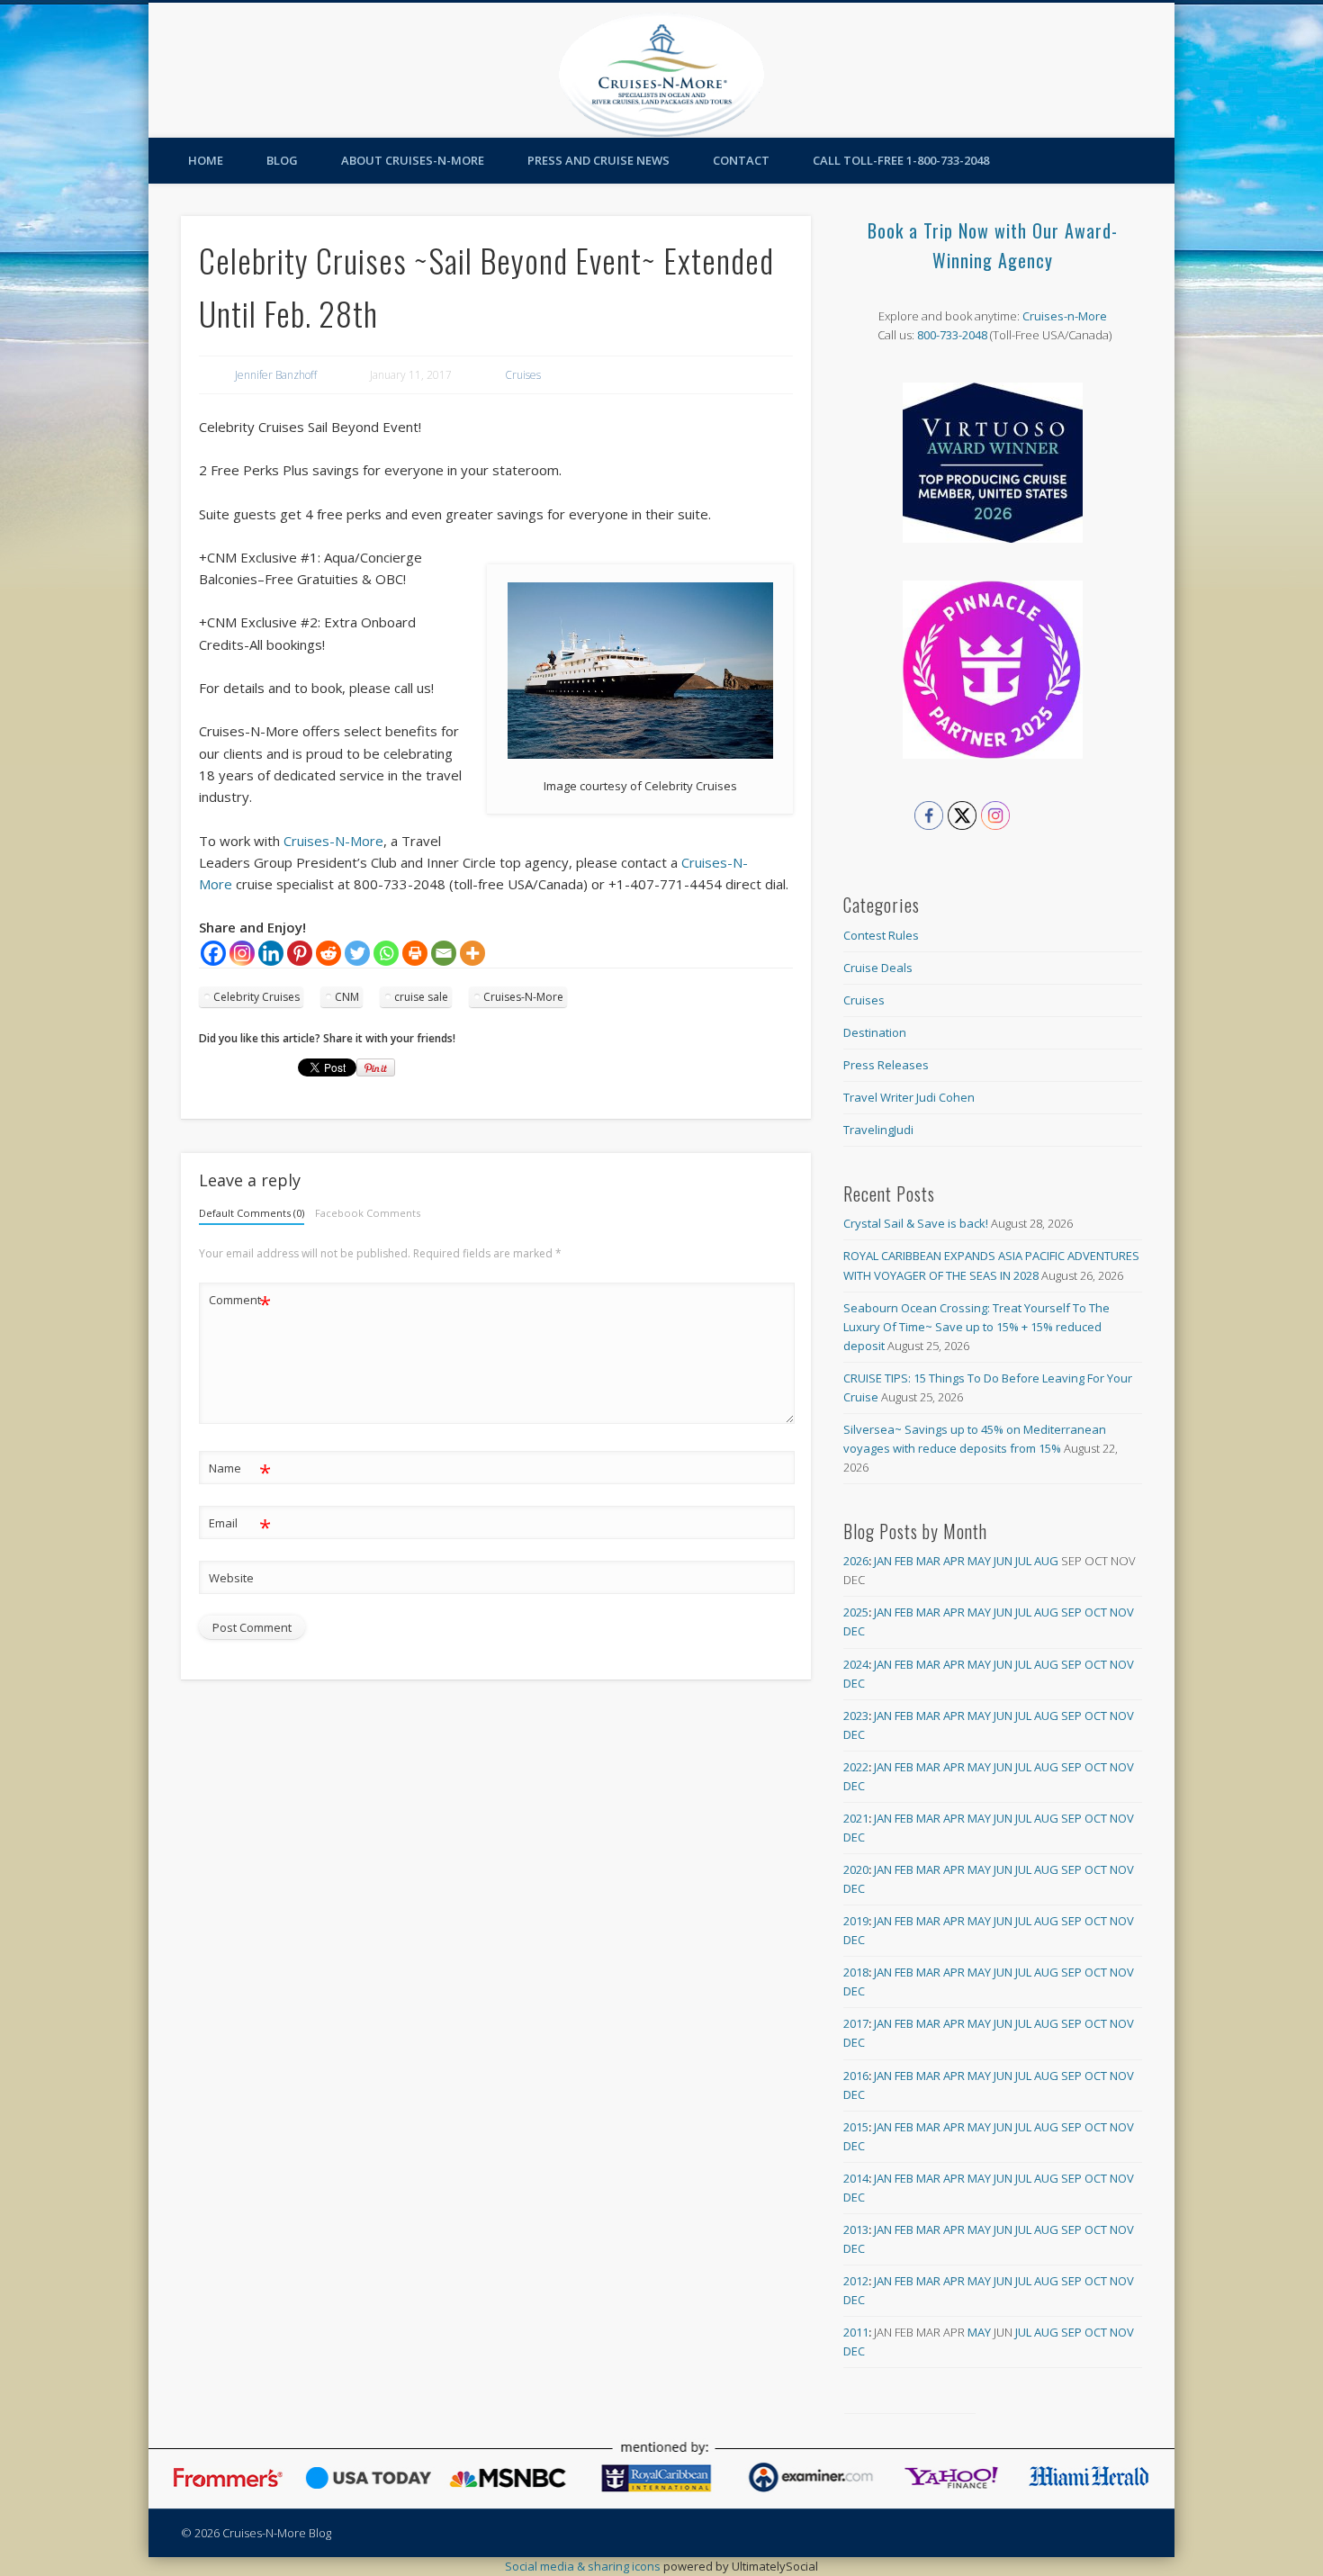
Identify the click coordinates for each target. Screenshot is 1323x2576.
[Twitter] (357, 953)
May (979, 1561)
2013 (856, 2229)
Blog (282, 160)
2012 (856, 2281)
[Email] (444, 953)
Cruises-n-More (1065, 316)
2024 (856, 1664)
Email (240, 1526)
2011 (856, 2332)
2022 (856, 1767)
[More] (472, 953)
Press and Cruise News (598, 160)
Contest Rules (881, 935)
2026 (856, 1561)
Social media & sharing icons (584, 2566)
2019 (856, 1921)
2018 (856, 1972)
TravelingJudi (878, 1130)
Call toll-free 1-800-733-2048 (901, 160)
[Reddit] (328, 953)
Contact (741, 160)
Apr (954, 1561)
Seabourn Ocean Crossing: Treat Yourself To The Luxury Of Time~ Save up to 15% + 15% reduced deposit (976, 1327)
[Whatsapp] (386, 953)
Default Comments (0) (252, 1213)
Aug (1046, 1561)
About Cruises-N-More (413, 160)
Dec (854, 1631)
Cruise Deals (878, 968)
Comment (240, 1302)
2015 (856, 2127)
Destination (875, 1032)
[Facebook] (213, 953)
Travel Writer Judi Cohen (909, 1097)
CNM (347, 997)
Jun (1003, 1561)
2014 (856, 2178)
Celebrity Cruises (256, 997)
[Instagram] (242, 953)
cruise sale (421, 997)
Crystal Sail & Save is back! (916, 1223)
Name (240, 1471)
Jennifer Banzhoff (276, 375)
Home (206, 160)
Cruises (523, 375)
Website (231, 1578)
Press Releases (886, 1065)
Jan (883, 1561)
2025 (856, 1612)
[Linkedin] (271, 953)
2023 (856, 1716)
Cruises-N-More (333, 841)
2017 (856, 2023)
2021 (856, 1818)
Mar (928, 1561)
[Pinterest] (300, 953)
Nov (1122, 1612)
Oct (1096, 1612)
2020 (856, 1869)
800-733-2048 (952, 335)
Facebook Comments (368, 1213)
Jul (1023, 1561)
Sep (1071, 1612)
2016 (856, 2076)
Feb (904, 1561)
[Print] (415, 953)
